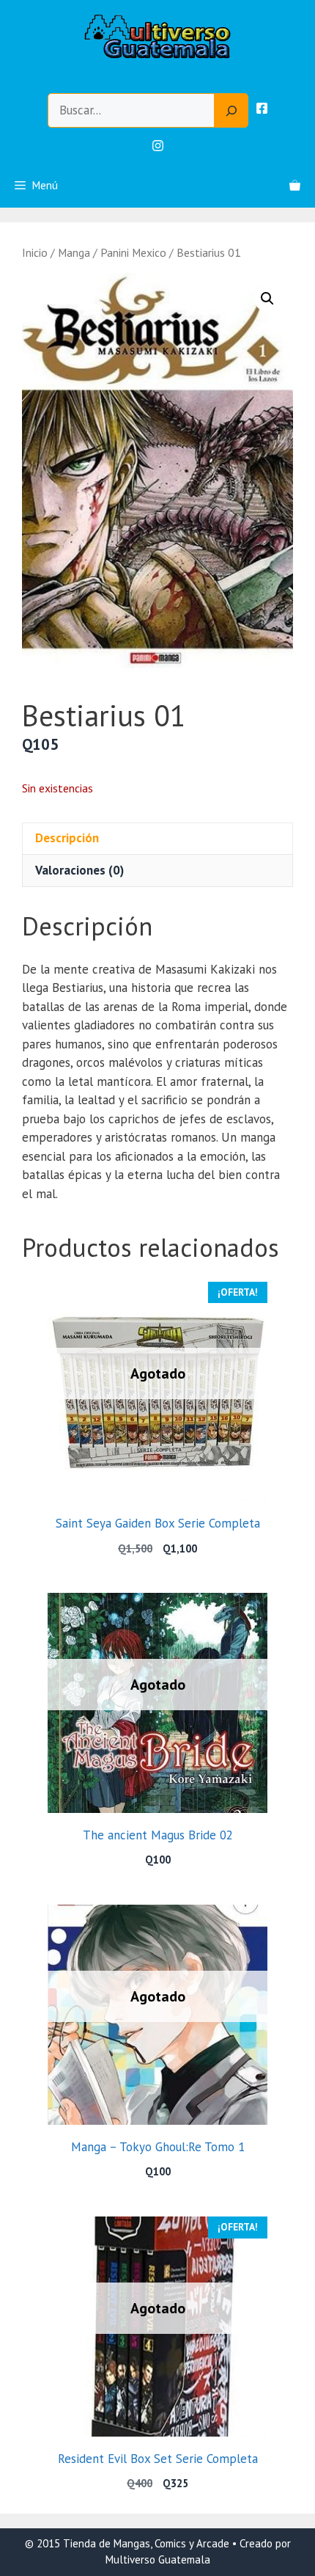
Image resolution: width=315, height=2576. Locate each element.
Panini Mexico (133, 252)
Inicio (35, 252)
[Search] (231, 111)
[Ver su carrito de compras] (295, 186)
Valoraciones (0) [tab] (79, 870)
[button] (267, 299)
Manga (74, 252)
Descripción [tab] (67, 838)
